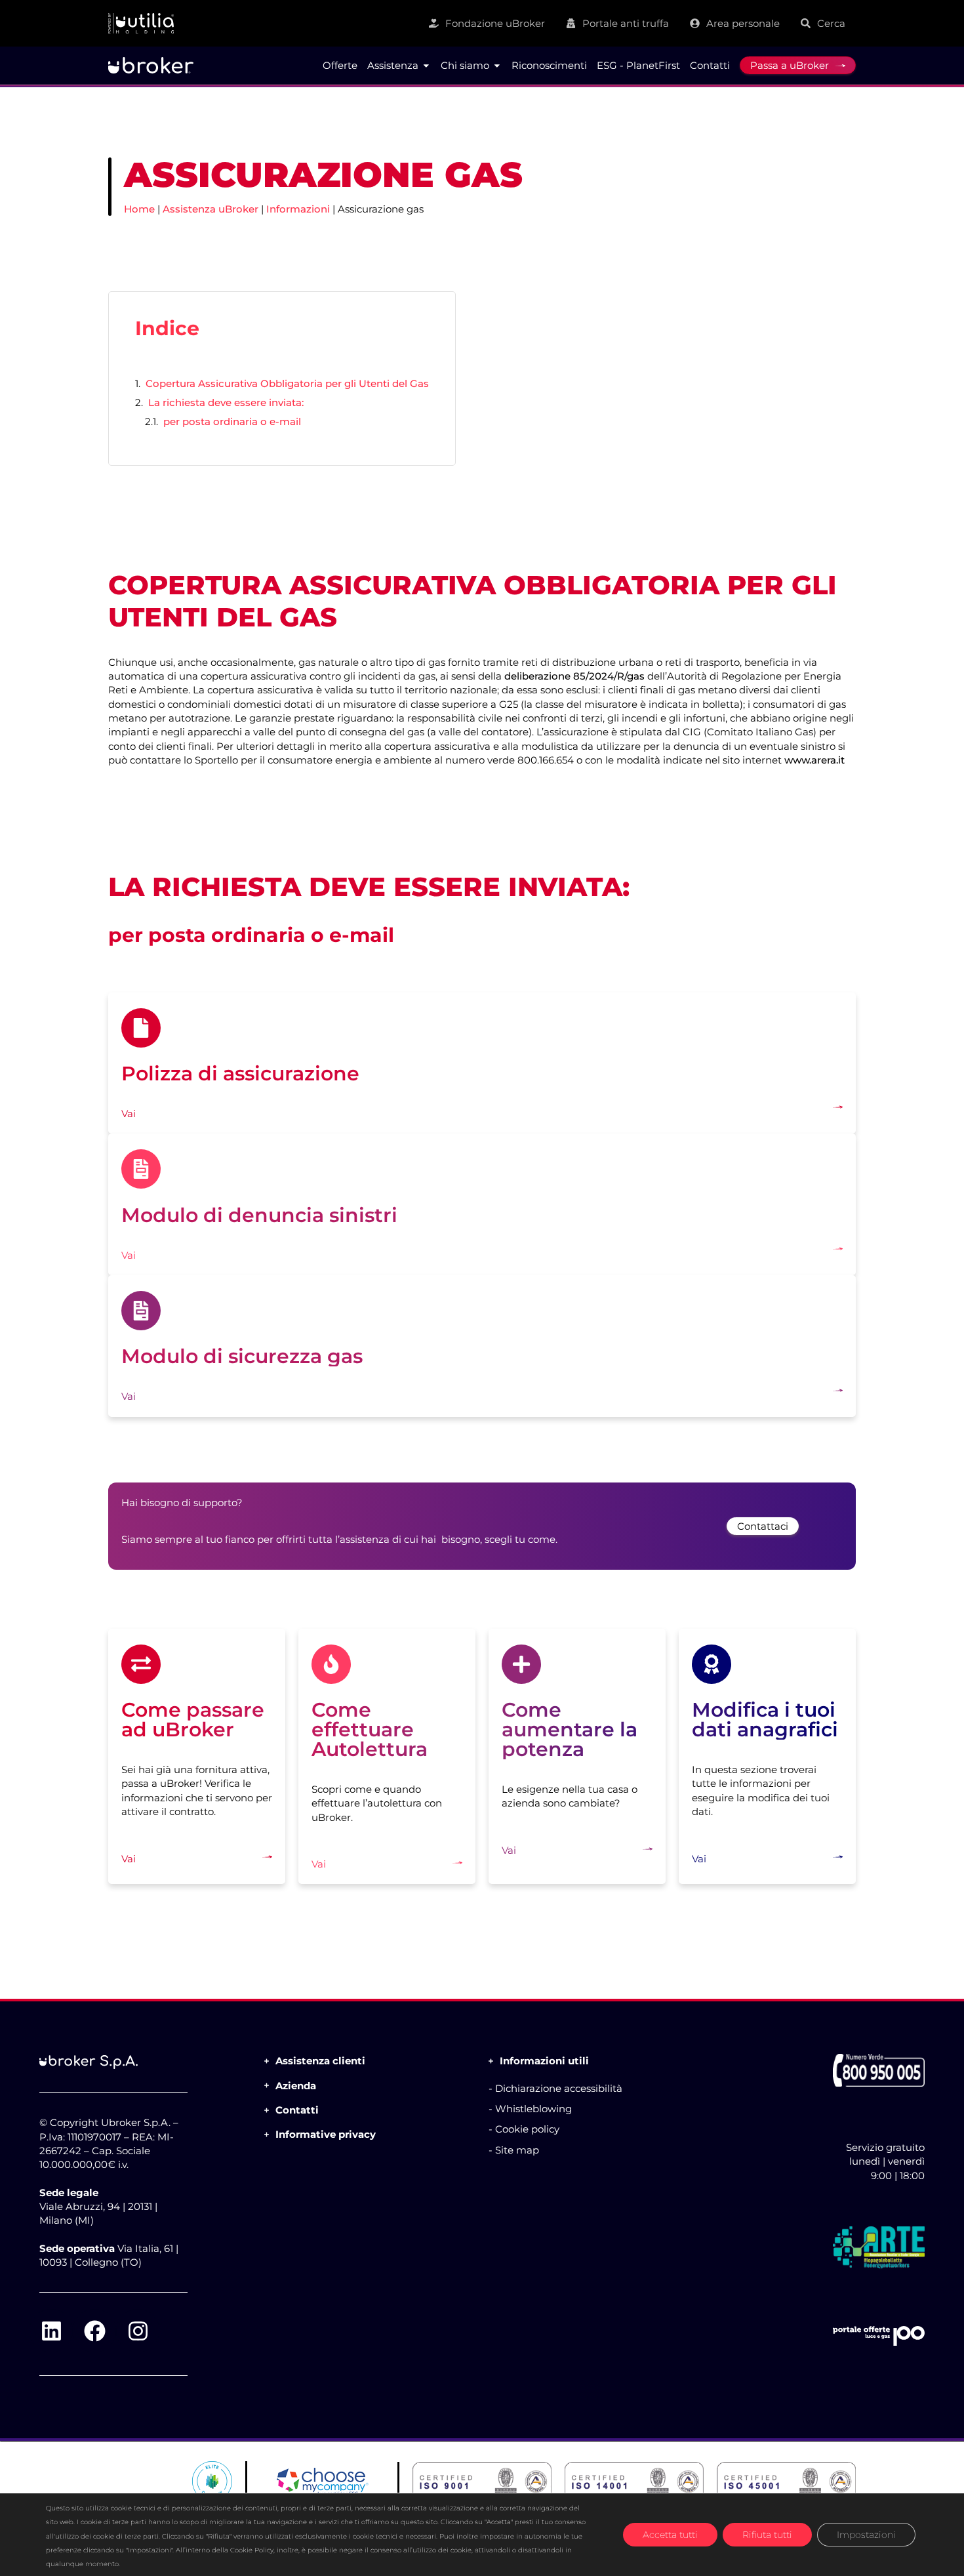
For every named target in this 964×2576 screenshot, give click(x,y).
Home (139, 209)
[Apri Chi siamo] (497, 66)
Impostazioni (866, 2535)
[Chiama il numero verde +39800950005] (879, 2070)
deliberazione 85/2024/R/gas (574, 676)
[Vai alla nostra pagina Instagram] (138, 2331)
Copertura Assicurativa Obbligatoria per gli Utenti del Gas (287, 383)
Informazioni (298, 209)
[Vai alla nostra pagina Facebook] (94, 2331)
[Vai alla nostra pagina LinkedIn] (51, 2331)
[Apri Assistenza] (426, 66)
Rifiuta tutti (767, 2535)
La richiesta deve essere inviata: (226, 402)
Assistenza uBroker (211, 209)
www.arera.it (814, 760)
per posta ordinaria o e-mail (232, 421)
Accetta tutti (670, 2535)
